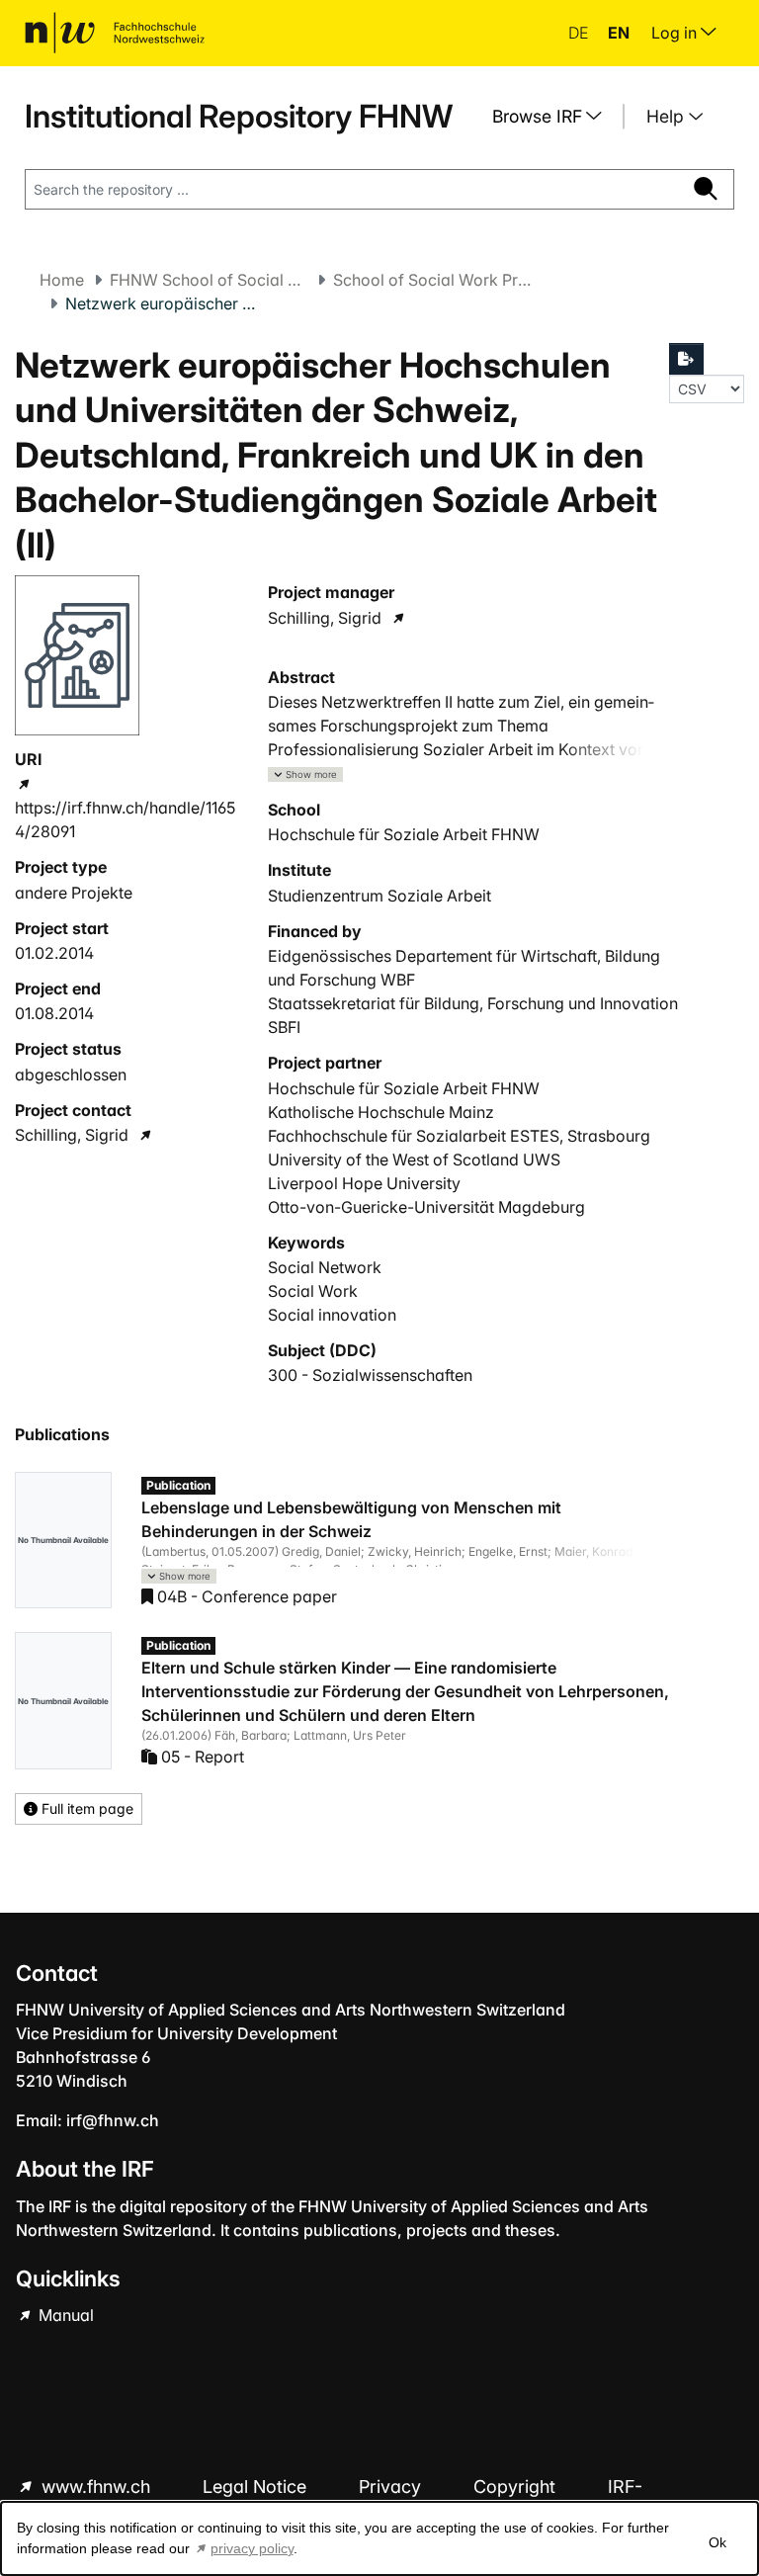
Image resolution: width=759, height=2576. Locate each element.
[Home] (115, 33)
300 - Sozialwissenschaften (370, 1375)
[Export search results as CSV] (687, 359)
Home (62, 280)
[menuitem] (554, 117)
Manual (64, 2315)
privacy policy (252, 2548)
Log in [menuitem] (676, 33)
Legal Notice (257, 2487)
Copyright (517, 2487)
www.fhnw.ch (96, 2487)
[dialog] (379, 2538)
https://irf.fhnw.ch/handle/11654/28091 (125, 819)
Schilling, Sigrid (72, 1135)
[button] (305, 774)
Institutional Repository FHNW (239, 116)
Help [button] (668, 116)
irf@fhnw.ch (113, 2120)
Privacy (392, 2487)
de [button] (580, 33)
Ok (717, 2542)
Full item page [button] (85, 1808)
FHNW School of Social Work (209, 280)
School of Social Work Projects (432, 280)
